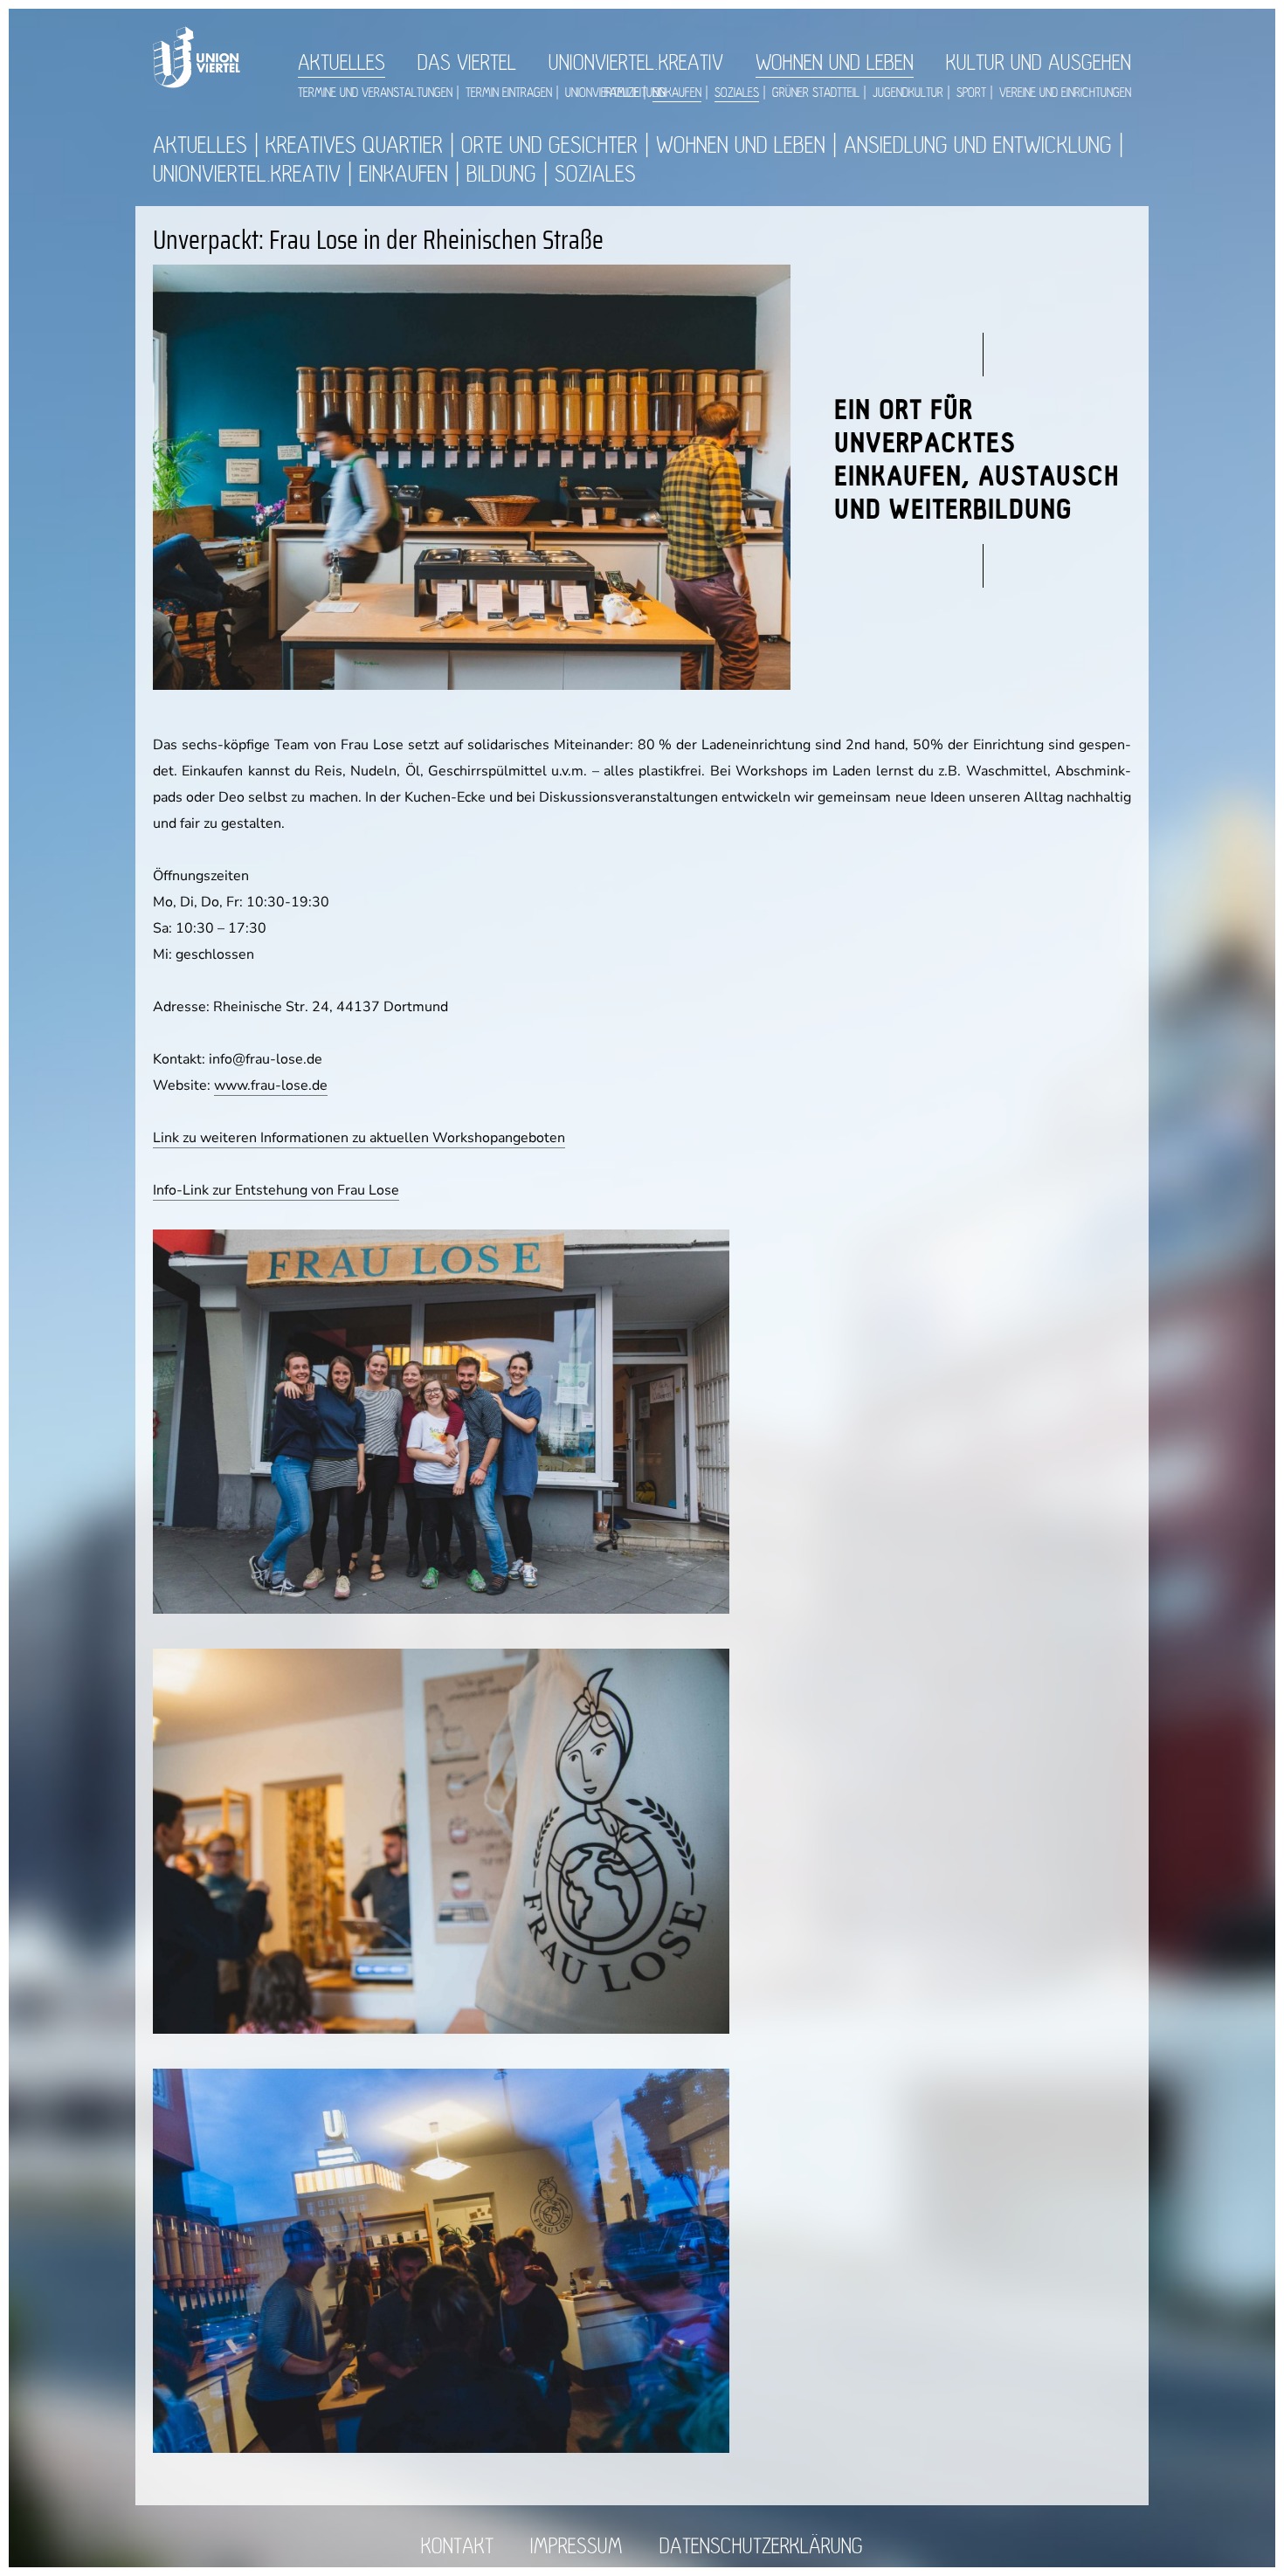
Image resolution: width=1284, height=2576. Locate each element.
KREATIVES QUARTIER (354, 145)
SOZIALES (737, 93)
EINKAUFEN (677, 93)
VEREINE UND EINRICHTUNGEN (1065, 93)
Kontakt (457, 2547)
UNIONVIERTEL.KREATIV (636, 63)
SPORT (971, 93)
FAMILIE (622, 93)
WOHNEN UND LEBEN (835, 63)
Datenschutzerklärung (761, 2547)
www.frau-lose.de (271, 1085)
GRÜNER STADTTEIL (816, 93)
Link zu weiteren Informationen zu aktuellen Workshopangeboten (359, 1138)
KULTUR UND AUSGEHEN (1039, 63)
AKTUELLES (342, 63)
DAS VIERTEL (467, 63)
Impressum (576, 2547)
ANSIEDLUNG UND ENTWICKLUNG (978, 145)
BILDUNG (501, 174)
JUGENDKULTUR (908, 93)
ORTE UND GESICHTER (549, 145)
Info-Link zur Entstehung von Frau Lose (276, 1190)
